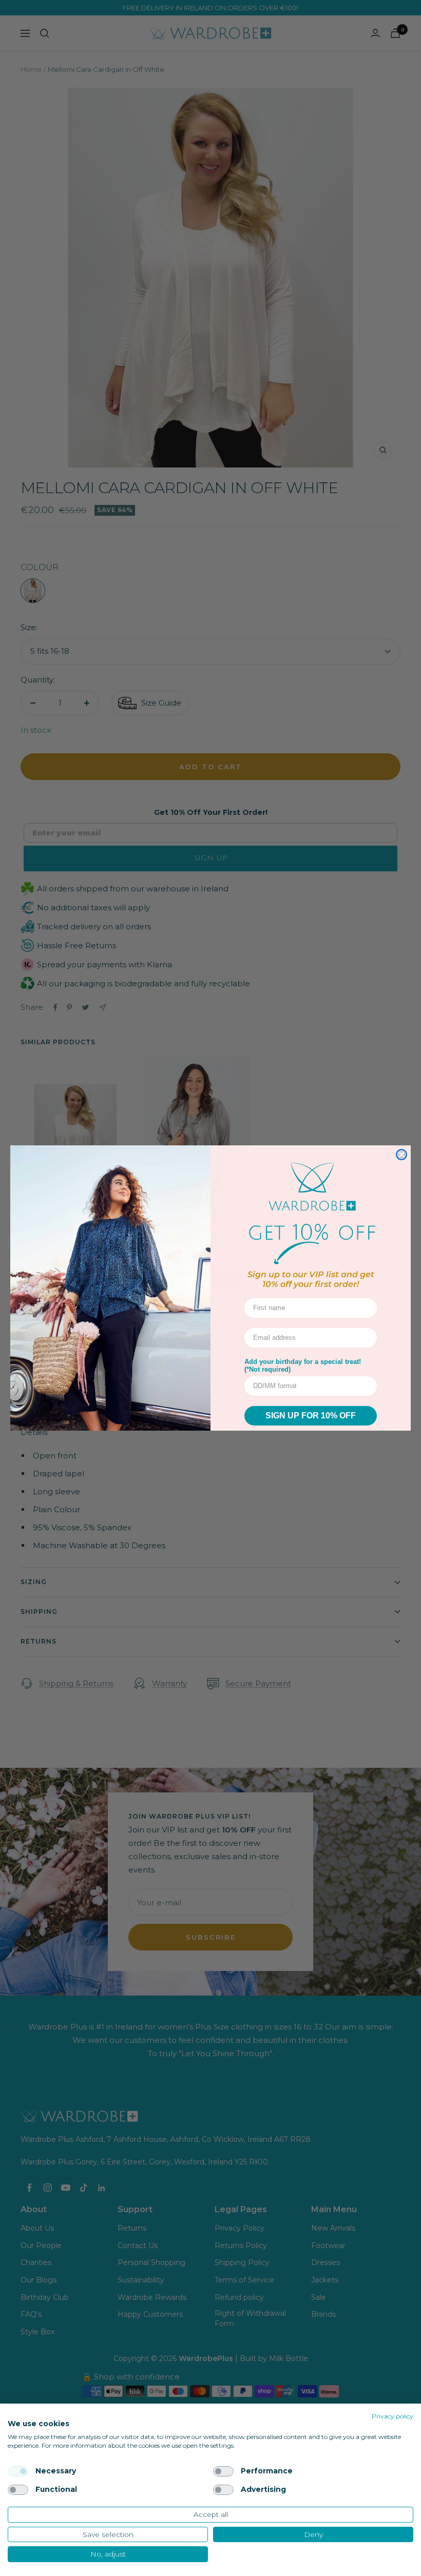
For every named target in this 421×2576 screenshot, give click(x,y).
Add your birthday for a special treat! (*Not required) (303, 1365)
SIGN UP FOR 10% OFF (311, 1416)
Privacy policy (393, 2416)
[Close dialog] (401, 1155)
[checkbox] (18, 2471)
